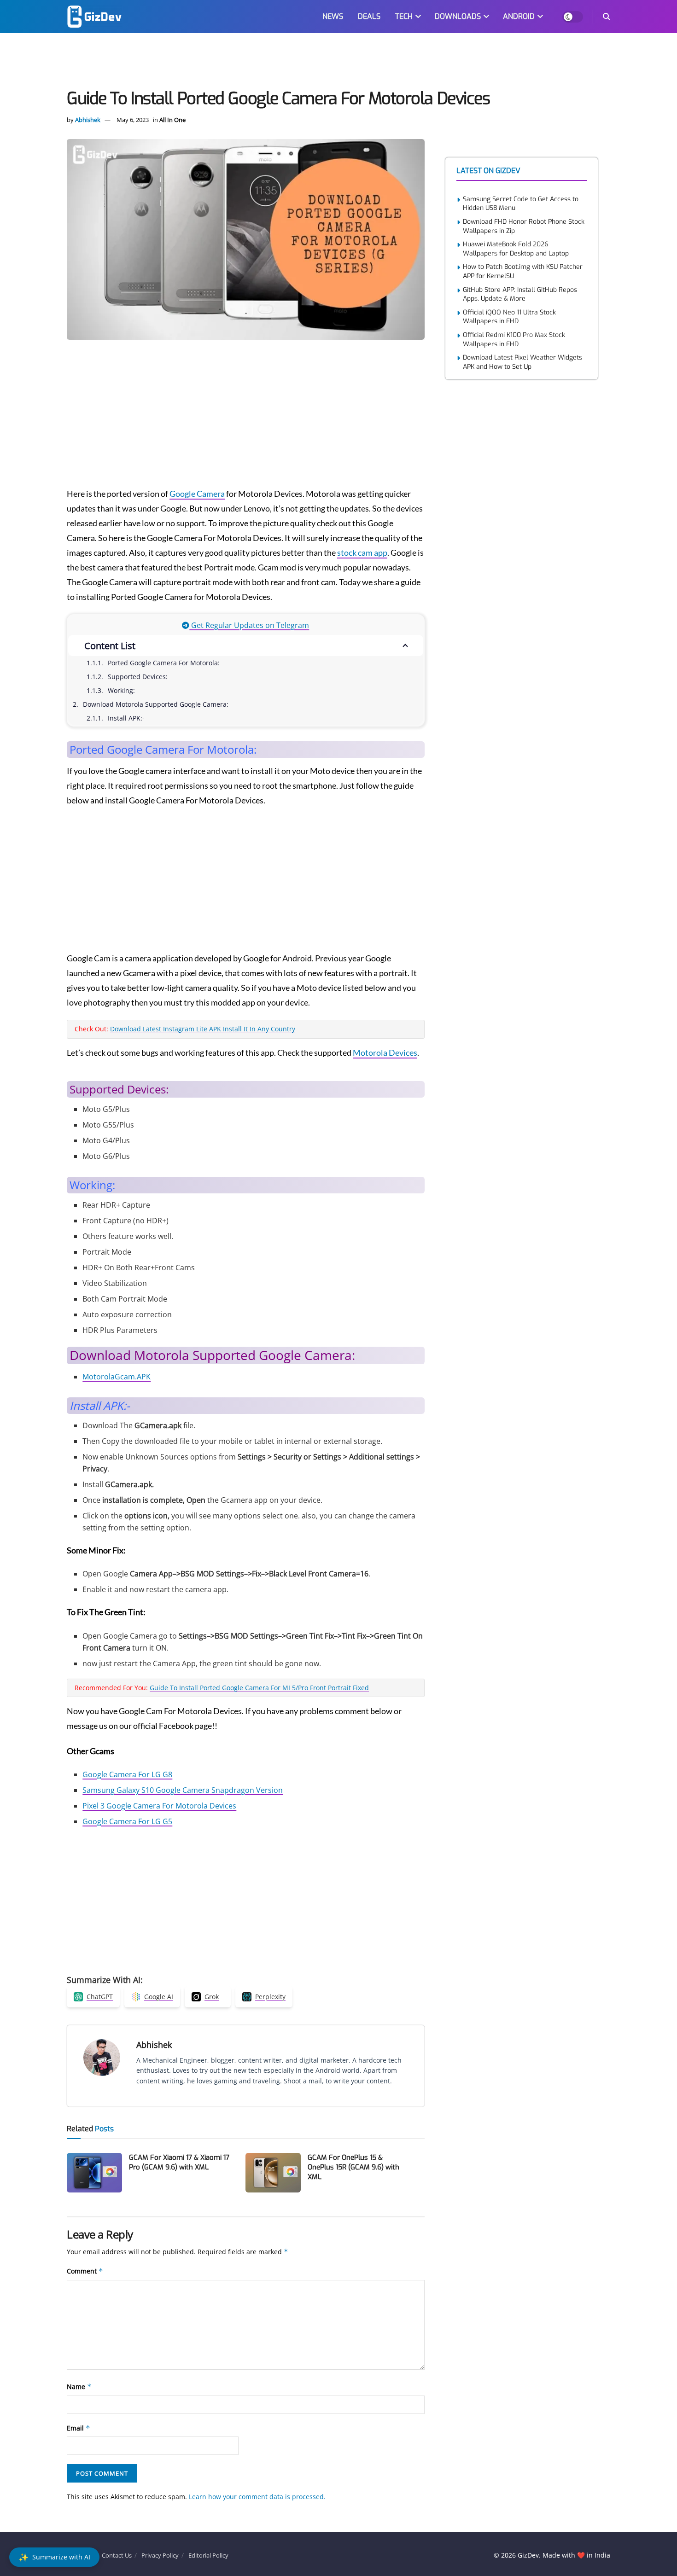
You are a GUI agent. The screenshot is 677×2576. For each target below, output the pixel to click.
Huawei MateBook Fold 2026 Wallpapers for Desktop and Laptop (516, 249)
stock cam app (362, 552)
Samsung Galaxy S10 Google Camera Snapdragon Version (183, 1790)
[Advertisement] (338, 63)
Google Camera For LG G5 (127, 1821)
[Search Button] (607, 17)
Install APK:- (126, 718)
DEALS (369, 16)
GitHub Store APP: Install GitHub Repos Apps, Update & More (520, 294)
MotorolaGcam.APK (117, 1377)
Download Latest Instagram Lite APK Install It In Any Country (203, 1029)
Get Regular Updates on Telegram (249, 625)
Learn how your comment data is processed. (257, 2497)
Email (79, 2428)
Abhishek (88, 120)
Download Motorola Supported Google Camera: (156, 704)
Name (79, 2387)
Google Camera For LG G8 (127, 1774)
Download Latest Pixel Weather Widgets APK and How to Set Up (522, 362)
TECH (404, 16)
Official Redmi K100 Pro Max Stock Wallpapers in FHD (514, 340)
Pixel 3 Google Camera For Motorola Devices (159, 1806)
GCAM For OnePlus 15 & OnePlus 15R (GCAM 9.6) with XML (353, 2167)
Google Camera (197, 494)
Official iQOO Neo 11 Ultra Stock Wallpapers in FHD (509, 317)
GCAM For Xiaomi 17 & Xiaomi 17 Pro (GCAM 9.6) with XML (179, 2162)
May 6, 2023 (133, 120)
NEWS (333, 16)
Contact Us (117, 2555)
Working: (121, 690)
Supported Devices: (138, 677)
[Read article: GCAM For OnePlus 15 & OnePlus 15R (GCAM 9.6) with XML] (273, 2173)
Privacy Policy (160, 2555)
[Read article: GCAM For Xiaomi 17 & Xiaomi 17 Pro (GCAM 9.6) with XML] (94, 2173)
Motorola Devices (385, 1052)
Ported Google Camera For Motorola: (164, 663)
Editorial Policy (208, 2555)
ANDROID (519, 16)
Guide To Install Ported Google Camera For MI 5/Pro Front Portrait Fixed (259, 1688)
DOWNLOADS (458, 16)
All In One (172, 120)
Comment (85, 2271)
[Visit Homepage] (94, 17)
